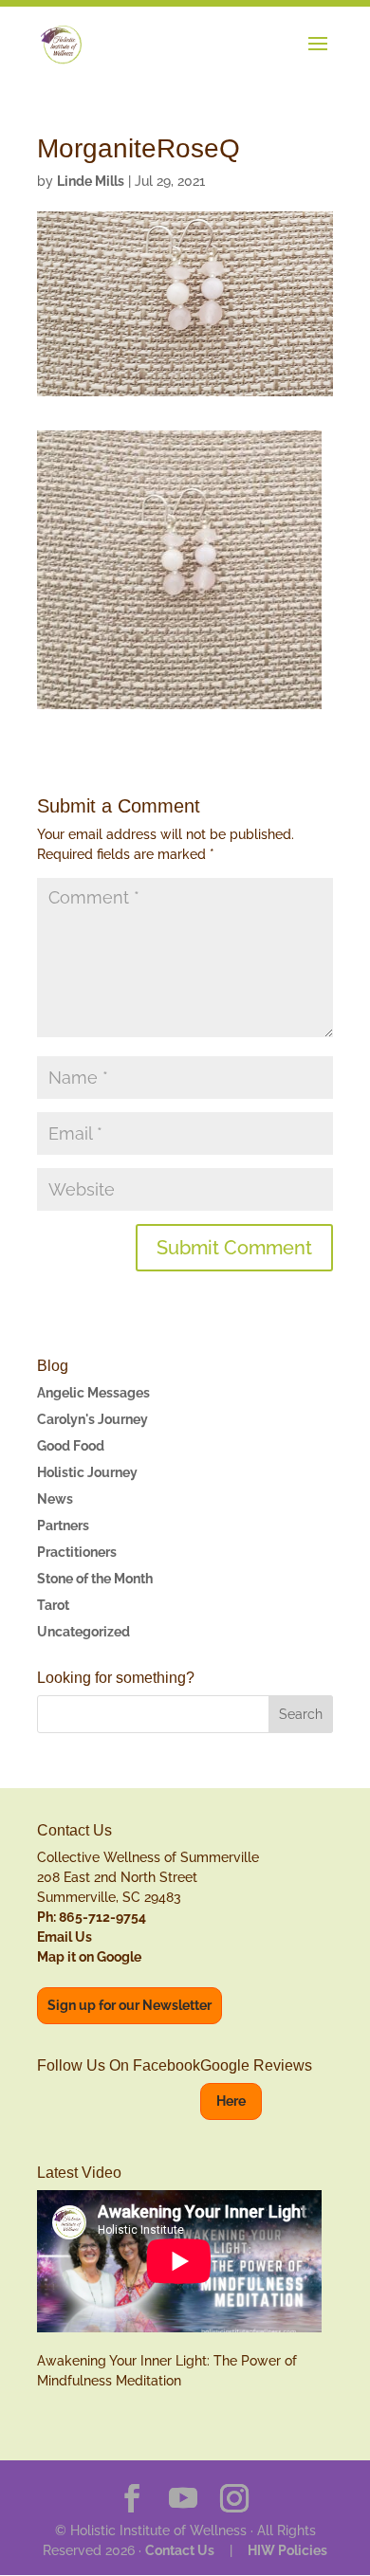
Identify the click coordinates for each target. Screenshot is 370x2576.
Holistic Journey (87, 1472)
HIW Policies (287, 2550)
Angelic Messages (93, 1393)
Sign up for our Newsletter (129, 2005)
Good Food (71, 1446)
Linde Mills (91, 181)
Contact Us (180, 2550)
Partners (63, 1526)
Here (231, 2101)
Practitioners (77, 1552)
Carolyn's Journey (92, 1419)
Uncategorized (83, 1632)
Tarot (53, 1605)
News (55, 1499)
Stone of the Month (95, 1579)
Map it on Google (89, 1957)
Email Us (65, 1937)
